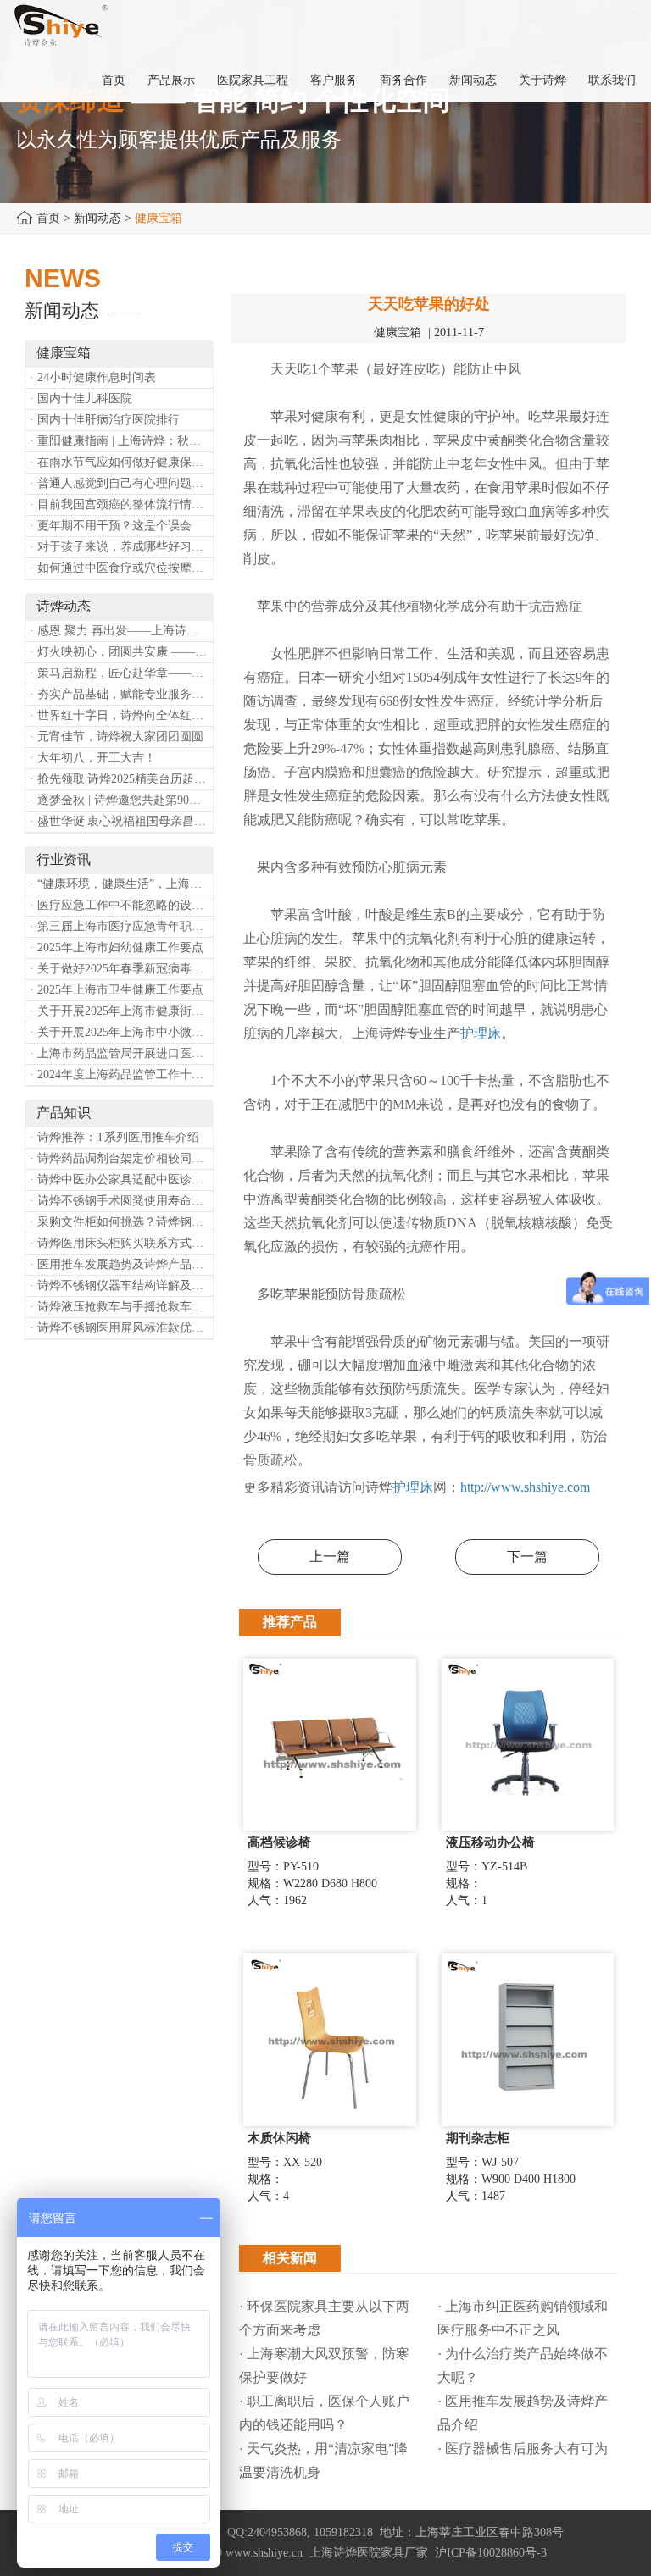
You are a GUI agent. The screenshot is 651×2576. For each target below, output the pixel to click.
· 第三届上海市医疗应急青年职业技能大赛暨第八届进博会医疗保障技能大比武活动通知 (121, 926)
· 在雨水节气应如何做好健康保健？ (121, 462)
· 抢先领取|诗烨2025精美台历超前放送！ (121, 779)
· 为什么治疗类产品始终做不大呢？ (523, 2365)
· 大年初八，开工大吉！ (93, 758)
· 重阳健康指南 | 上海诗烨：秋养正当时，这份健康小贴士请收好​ (121, 441)
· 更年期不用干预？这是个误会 (111, 526)
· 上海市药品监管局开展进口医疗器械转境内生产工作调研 (121, 1053)
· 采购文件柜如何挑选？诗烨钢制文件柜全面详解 (121, 1222)
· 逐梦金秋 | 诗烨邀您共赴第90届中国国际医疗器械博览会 (121, 800)
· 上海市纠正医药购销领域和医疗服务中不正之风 (523, 2318)
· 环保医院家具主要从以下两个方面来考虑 (324, 2318)
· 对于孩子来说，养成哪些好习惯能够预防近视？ (121, 547)
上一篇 (330, 1557)
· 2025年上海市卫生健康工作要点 (117, 990)
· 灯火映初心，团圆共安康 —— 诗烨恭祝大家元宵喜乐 (121, 652)
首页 (48, 218)
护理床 (481, 1033)
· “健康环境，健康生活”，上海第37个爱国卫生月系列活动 (121, 884)
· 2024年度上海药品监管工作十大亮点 (121, 1075)
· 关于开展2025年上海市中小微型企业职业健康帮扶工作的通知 (121, 1032)
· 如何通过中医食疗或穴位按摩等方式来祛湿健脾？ (121, 568)
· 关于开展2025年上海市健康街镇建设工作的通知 (121, 1011)
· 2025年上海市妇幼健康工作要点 (117, 947)
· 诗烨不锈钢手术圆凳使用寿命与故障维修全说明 (121, 1201)
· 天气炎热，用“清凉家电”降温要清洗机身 (323, 2460)
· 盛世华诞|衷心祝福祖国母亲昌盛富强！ (121, 821)
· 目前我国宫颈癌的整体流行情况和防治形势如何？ (121, 504)
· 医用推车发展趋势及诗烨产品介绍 (121, 1264)
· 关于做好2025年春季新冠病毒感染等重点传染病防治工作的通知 (121, 969)
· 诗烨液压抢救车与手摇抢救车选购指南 (121, 1307)
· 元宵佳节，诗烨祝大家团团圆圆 (117, 737)
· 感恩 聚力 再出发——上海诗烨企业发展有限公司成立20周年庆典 (121, 631)
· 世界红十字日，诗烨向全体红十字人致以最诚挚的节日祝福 (121, 715)
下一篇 (527, 1557)
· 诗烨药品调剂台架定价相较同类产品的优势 (121, 1158)
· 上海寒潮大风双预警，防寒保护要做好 (324, 2365)
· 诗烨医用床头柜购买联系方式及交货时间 (121, 1243)
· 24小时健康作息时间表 (93, 377)
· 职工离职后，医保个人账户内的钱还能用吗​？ (324, 2413)
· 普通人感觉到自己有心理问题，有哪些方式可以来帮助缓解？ (121, 483)
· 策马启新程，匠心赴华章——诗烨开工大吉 (121, 673)
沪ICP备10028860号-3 (491, 2553)
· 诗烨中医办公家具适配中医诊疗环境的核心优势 (121, 1180)
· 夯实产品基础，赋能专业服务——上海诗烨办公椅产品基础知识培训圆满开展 (121, 694)
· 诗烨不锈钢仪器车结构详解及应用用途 (121, 1285)
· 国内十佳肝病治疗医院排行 (105, 420)
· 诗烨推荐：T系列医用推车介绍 (114, 1137)
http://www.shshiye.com (525, 1487)
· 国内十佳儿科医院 (81, 399)
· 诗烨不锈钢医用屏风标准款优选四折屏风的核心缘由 (121, 1328)
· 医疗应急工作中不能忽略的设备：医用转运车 (121, 905)
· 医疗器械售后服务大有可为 (523, 2449)
